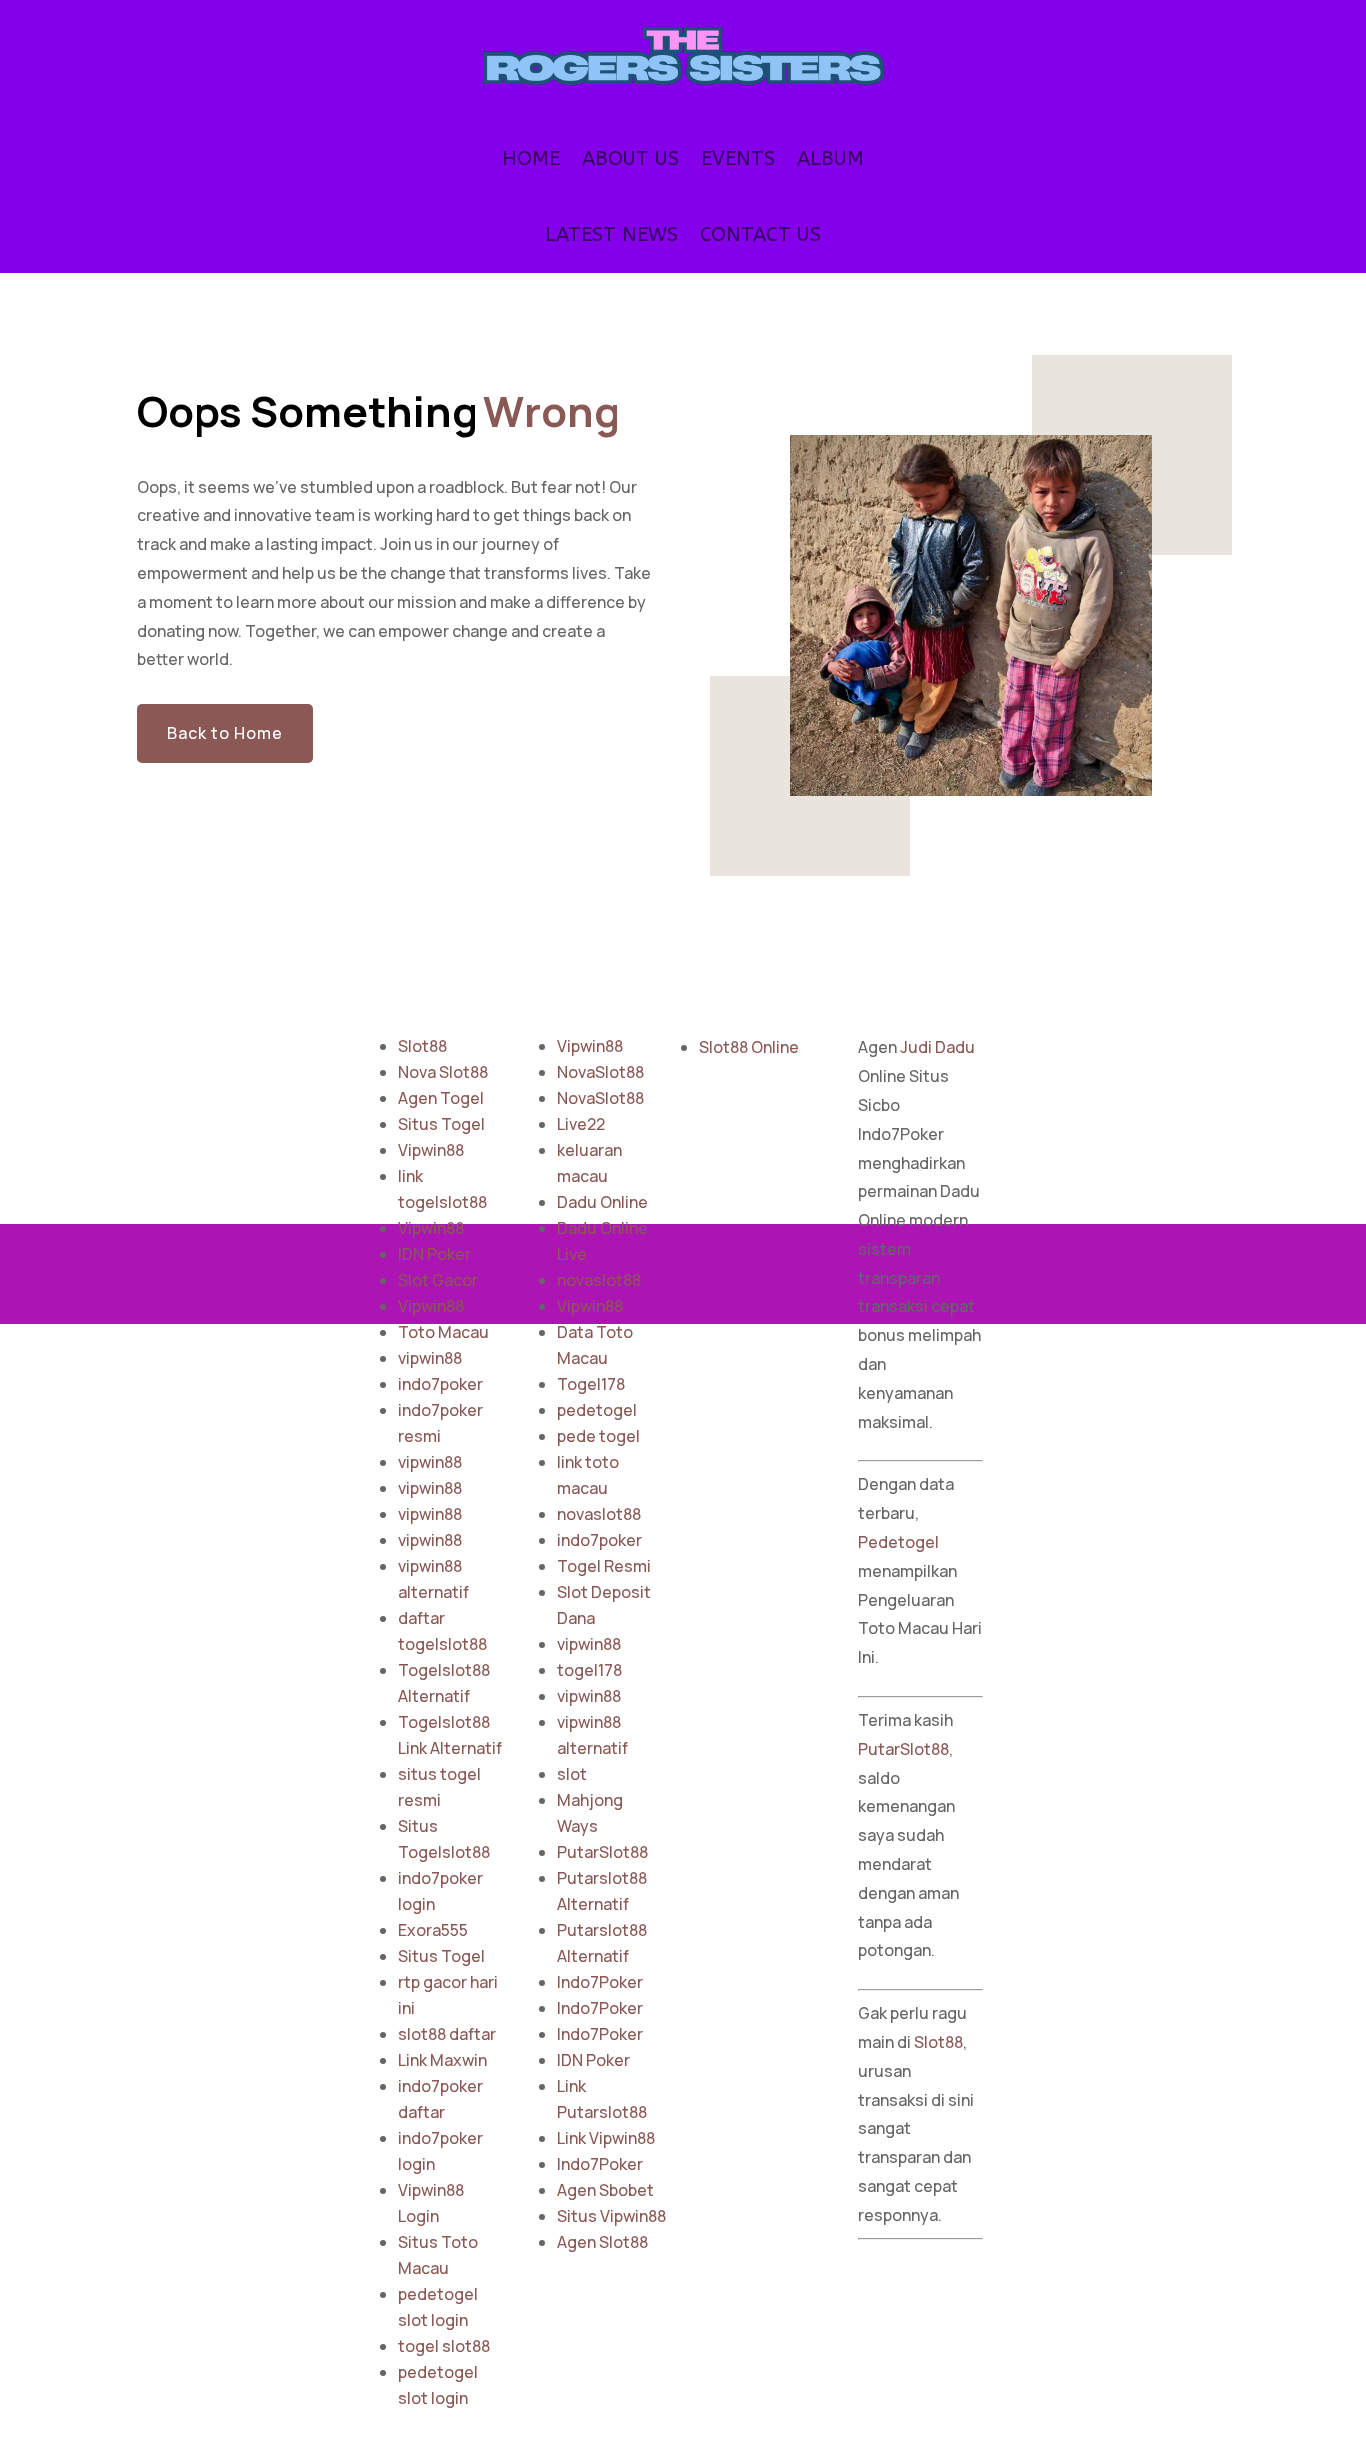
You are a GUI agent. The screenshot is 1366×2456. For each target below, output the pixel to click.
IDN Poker (434, 1254)
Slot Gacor (438, 1280)
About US (630, 158)
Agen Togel (441, 1098)
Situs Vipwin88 (611, 2216)
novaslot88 (599, 1280)
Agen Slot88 (602, 2242)
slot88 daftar (447, 2034)
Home (531, 158)
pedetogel (597, 1410)
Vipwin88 (431, 1150)
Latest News (611, 234)
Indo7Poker (600, 1982)
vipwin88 (430, 1358)
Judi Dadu (937, 1047)
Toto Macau (443, 1332)
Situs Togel (441, 1124)
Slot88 (422, 1046)
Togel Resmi (604, 1566)
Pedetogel (898, 1542)
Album (830, 158)
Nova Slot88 (443, 1072)
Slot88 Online (749, 1047)
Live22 (581, 1124)
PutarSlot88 (602, 1852)
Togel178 (591, 1384)
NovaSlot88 (600, 1072)
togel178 (589, 1670)
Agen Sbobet (605, 2190)
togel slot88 (444, 2346)
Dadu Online (602, 1202)
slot (572, 1774)
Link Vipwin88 (606, 2138)
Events (738, 158)
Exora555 (433, 1930)
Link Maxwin (442, 2060)
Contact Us (760, 234)
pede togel (598, 1436)
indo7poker (440, 1384)
